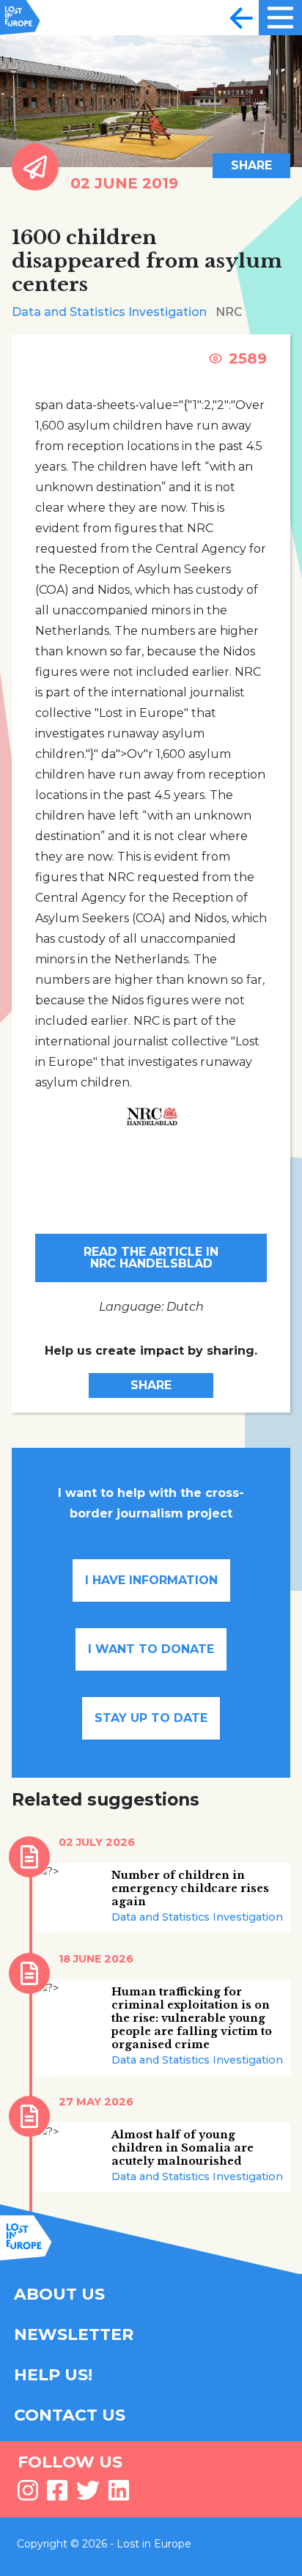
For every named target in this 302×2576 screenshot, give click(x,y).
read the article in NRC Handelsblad (151, 1258)
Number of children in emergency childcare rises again (190, 1888)
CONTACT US (70, 2415)
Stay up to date (151, 1718)
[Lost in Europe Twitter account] (88, 2495)
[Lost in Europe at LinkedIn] (119, 2495)
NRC (229, 312)
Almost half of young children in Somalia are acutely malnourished (183, 2148)
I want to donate (151, 1649)
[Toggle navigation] (241, 18)
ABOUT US (59, 2294)
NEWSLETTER (74, 2334)
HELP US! (53, 2375)
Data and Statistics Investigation (109, 312)
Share (251, 165)
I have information (151, 1580)
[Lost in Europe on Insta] (28, 2495)
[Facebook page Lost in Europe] (57, 2495)
